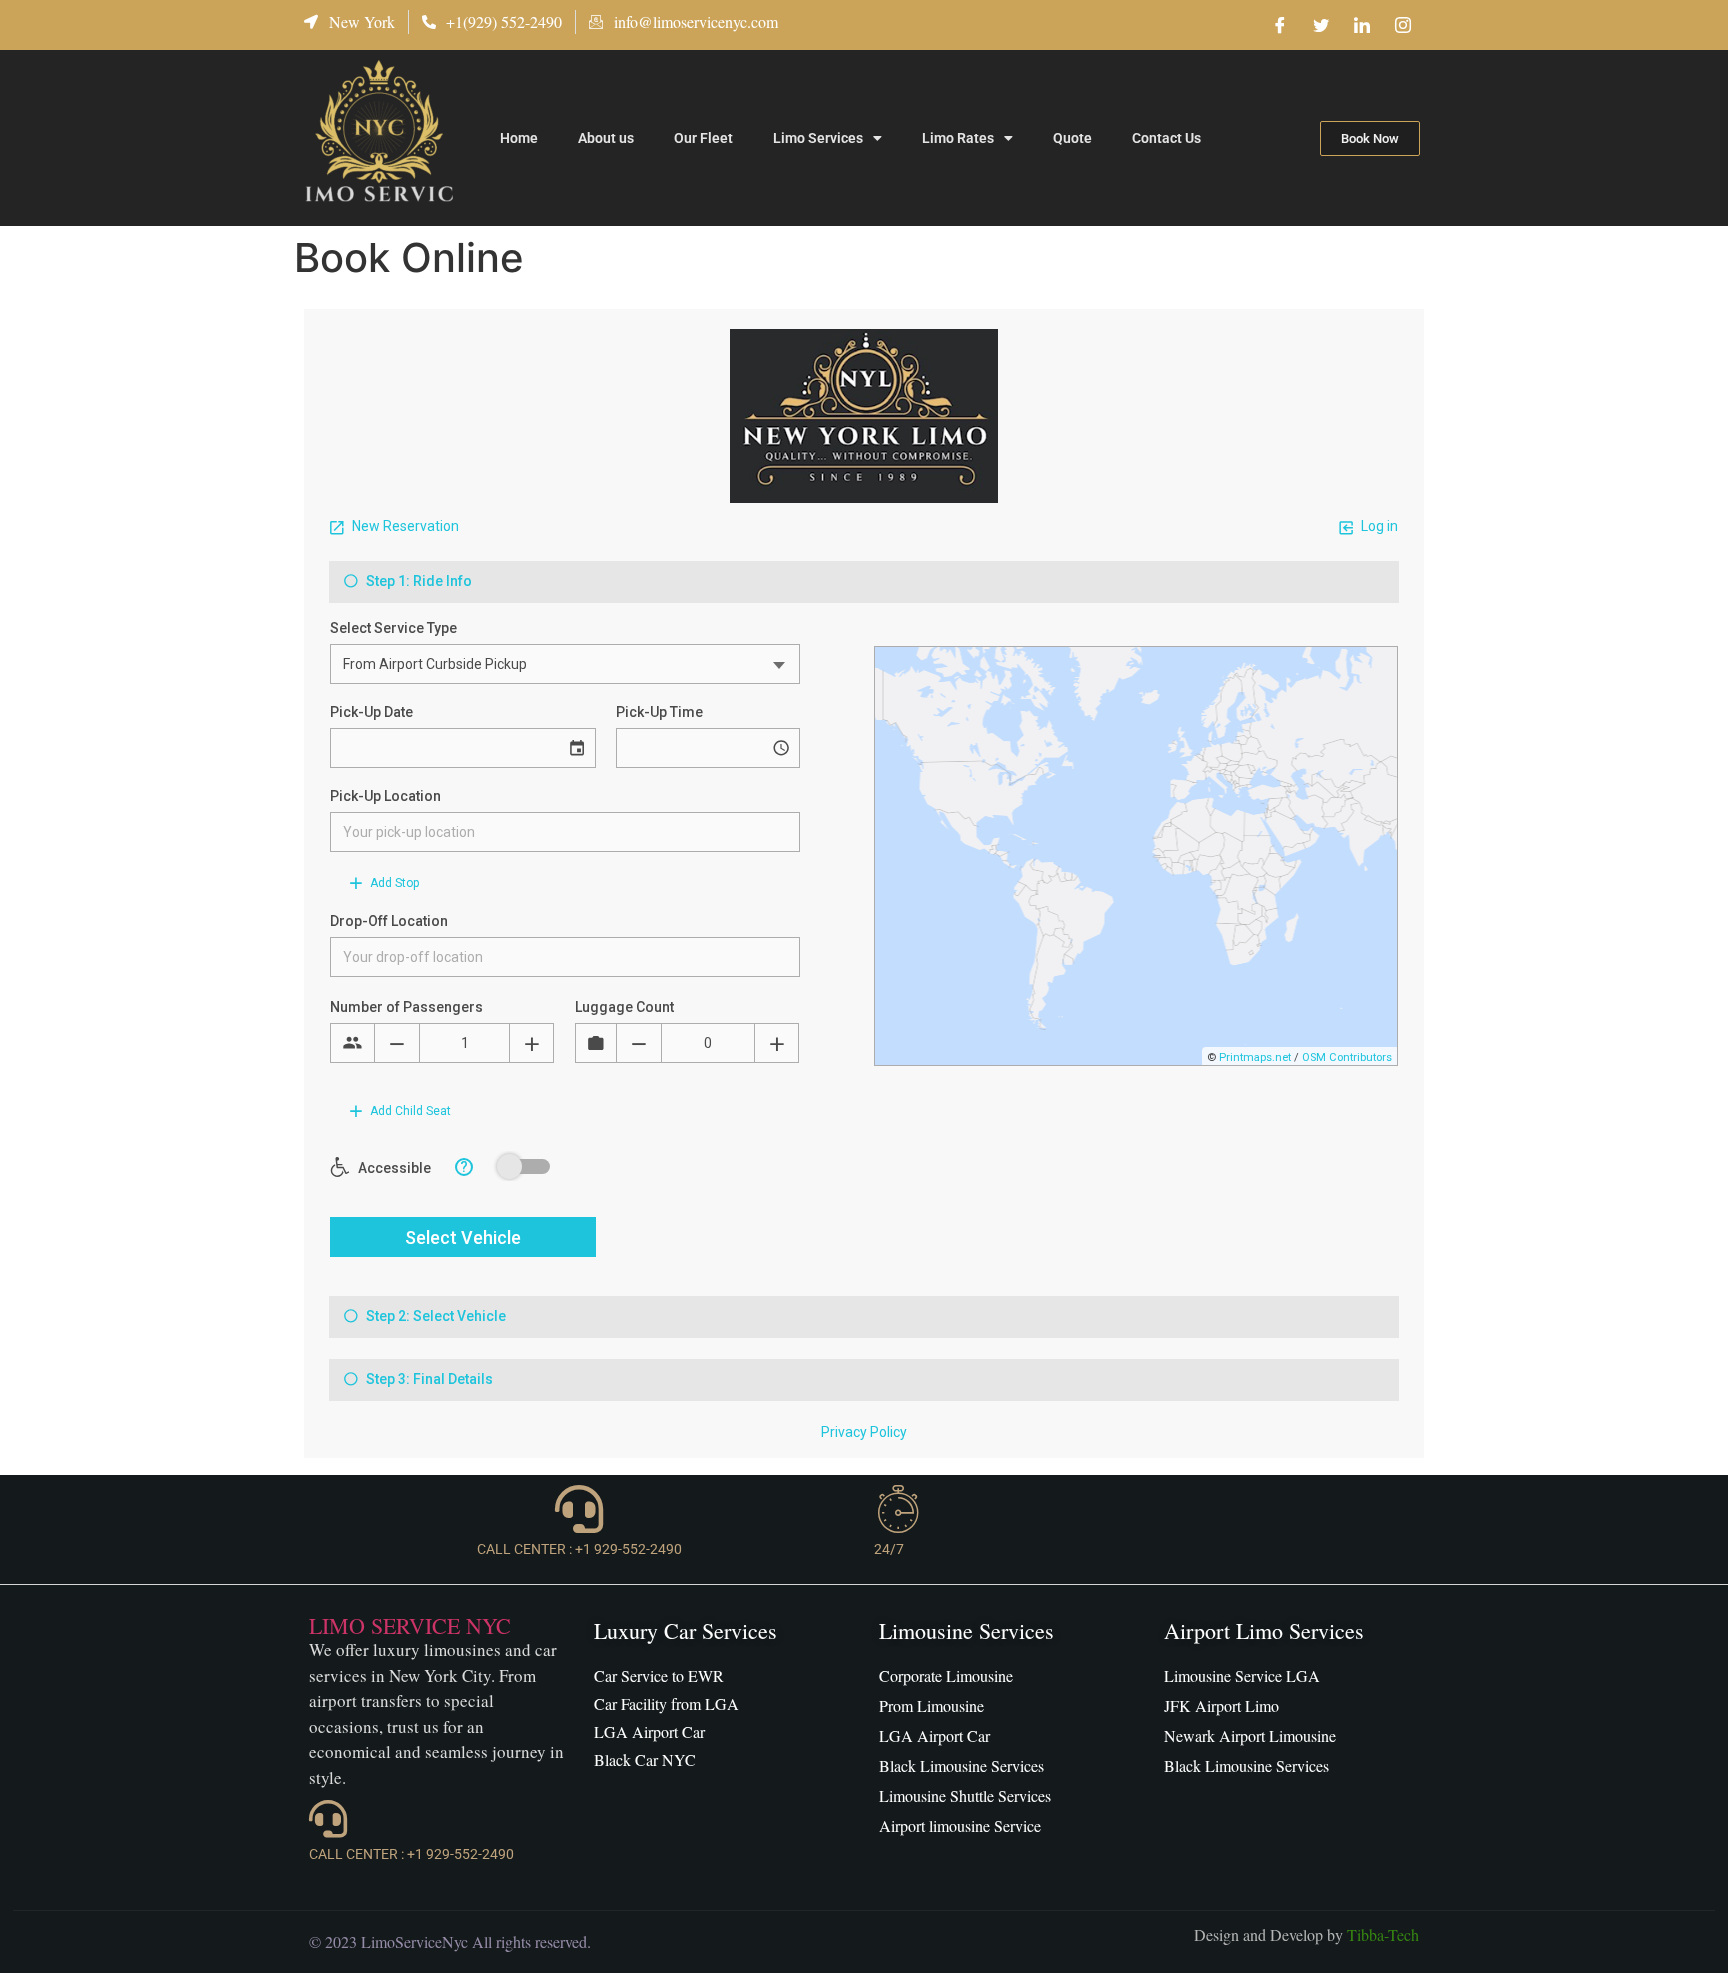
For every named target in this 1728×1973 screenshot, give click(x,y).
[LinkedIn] (1362, 25)
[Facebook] (1280, 25)
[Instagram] (1403, 25)
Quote (1072, 138)
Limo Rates (958, 138)
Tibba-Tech (1383, 1934)
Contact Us (1166, 138)
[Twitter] (1321, 25)
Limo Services (818, 138)
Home (519, 138)
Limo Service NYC (410, 1625)
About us (606, 138)
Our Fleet (703, 138)
